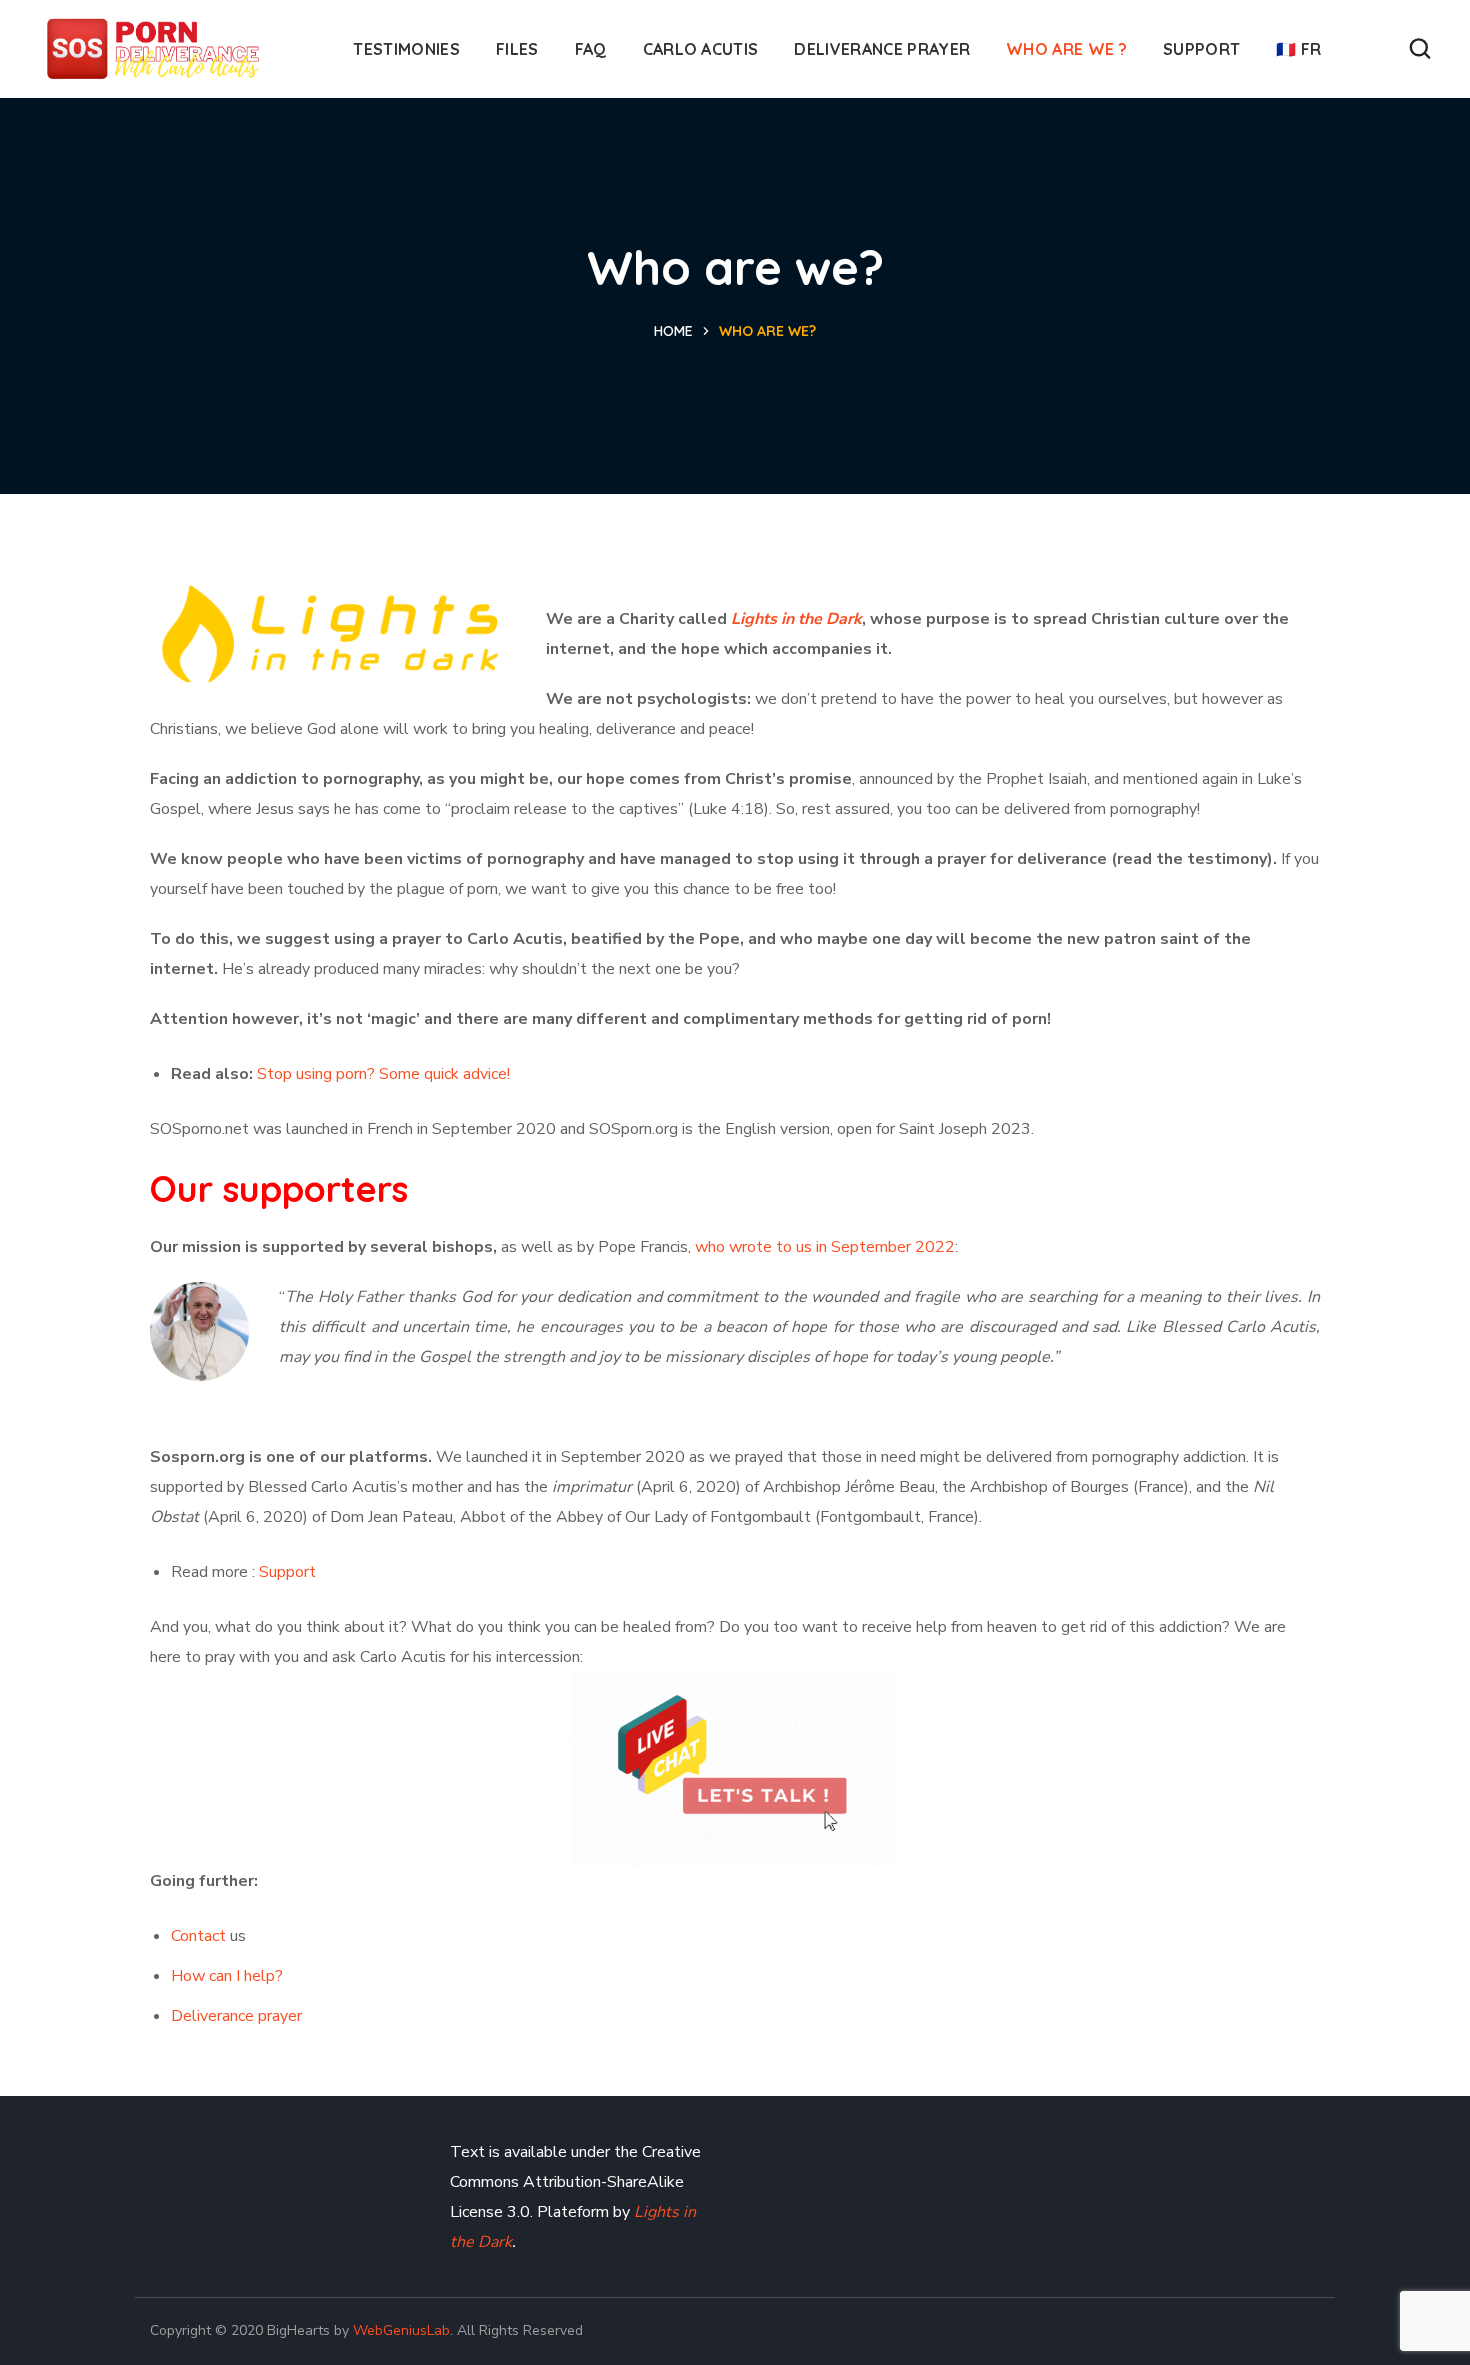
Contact (198, 1936)
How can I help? (227, 1976)
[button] (1420, 49)
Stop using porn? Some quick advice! (383, 1074)
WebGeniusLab (401, 2330)
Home (673, 331)
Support (287, 1572)
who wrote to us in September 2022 (825, 1247)
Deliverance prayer (236, 2016)
